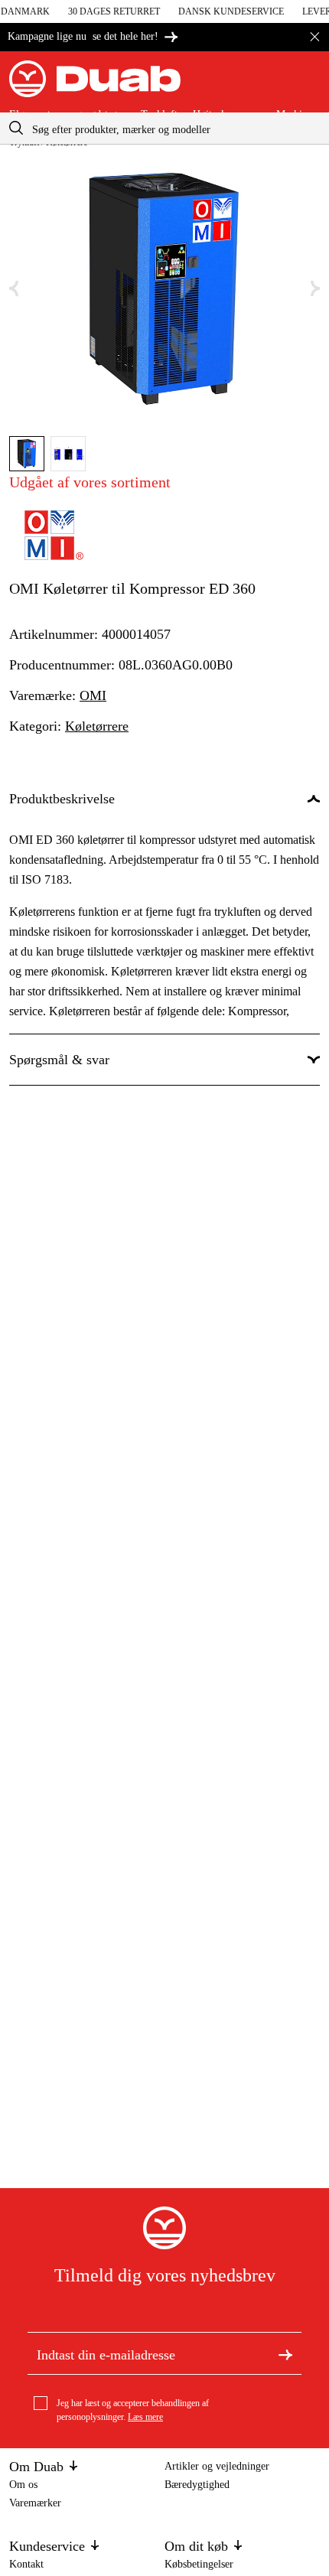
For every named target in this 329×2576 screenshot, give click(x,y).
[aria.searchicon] (16, 128)
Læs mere (145, 2417)
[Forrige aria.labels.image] (14, 289)
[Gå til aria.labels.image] (27, 454)
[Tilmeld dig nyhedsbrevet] (285, 2353)
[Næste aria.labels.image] (315, 289)
